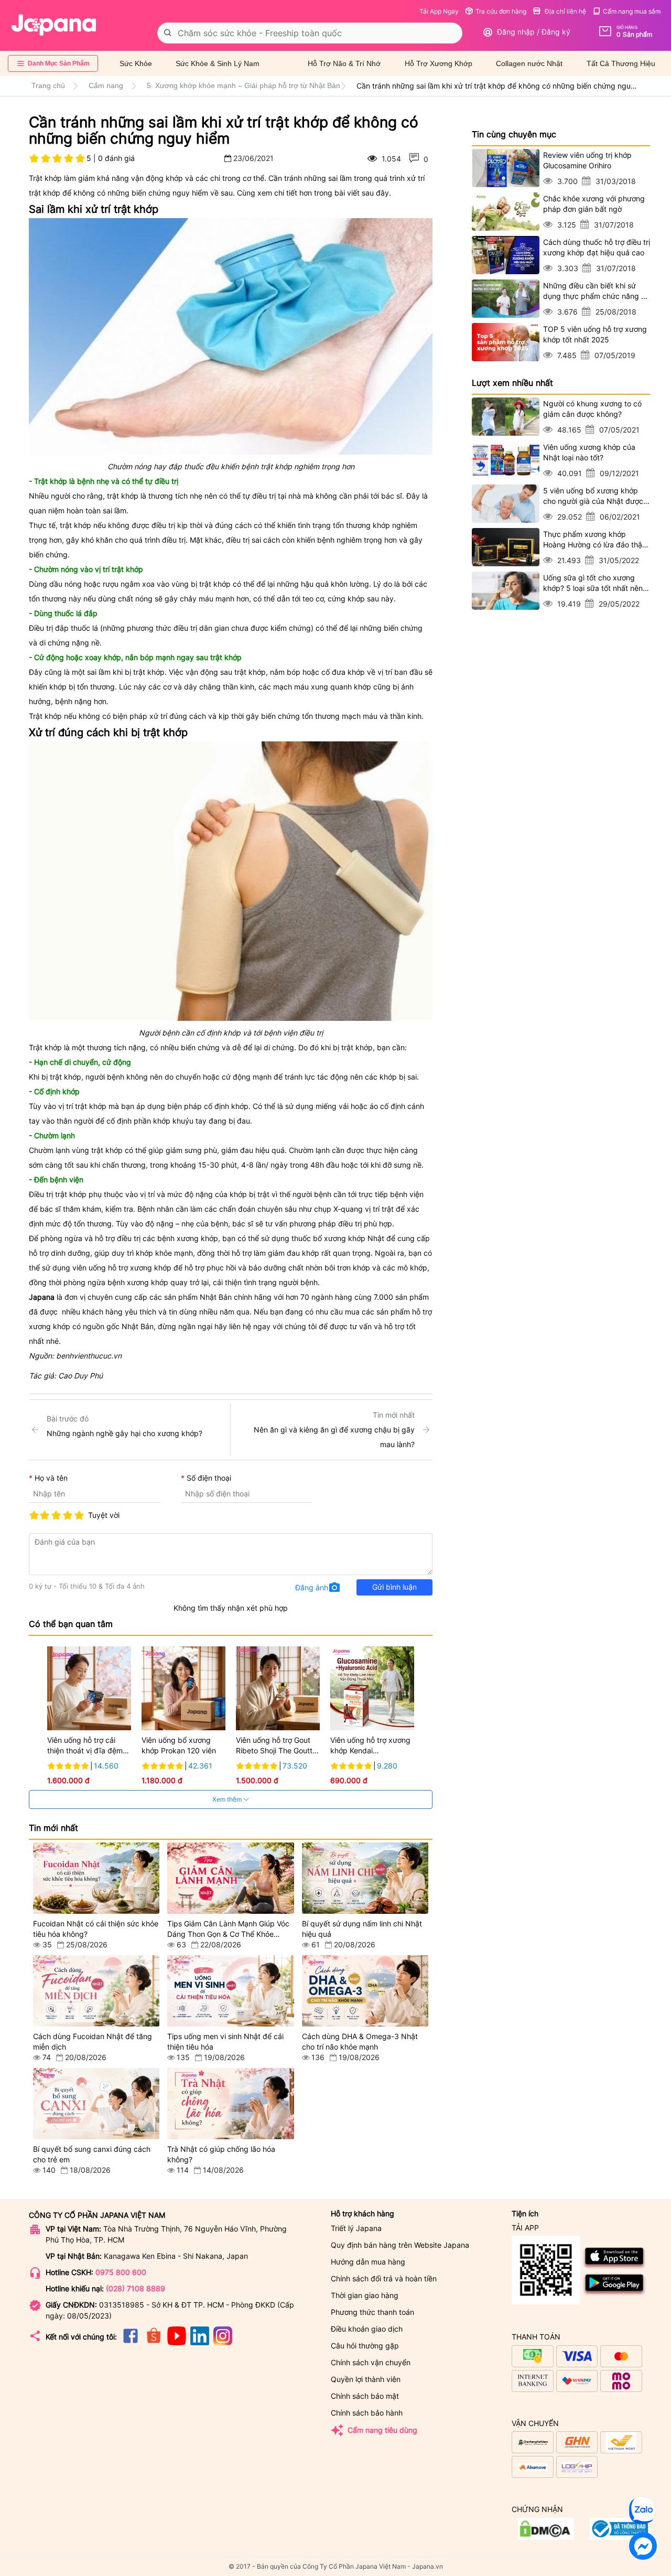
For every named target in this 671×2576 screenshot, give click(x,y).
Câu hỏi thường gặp (365, 2346)
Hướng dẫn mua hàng (368, 2262)
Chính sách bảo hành (367, 2413)
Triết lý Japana (356, 2228)
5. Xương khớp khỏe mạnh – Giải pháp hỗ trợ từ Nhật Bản (243, 85)
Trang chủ (48, 85)
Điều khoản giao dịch (367, 2329)
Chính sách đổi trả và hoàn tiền (384, 2278)
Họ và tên (51, 1478)
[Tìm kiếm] (168, 33)
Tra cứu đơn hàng (501, 11)
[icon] (131, 2342)
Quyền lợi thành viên (366, 2379)
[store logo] (54, 25)
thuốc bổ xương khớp (328, 1238)
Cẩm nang (106, 85)
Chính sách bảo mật (365, 2396)
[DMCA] (619, 2537)
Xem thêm (228, 1799)
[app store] (615, 2267)
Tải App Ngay (439, 11)
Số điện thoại (209, 1478)
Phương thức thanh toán (372, 2312)
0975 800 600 (121, 2272)
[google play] (615, 2294)
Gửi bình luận (394, 1587)
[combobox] (310, 33)
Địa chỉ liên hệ (565, 11)
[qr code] (546, 2271)
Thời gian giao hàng (365, 2295)
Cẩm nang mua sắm (632, 11)
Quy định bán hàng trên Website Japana (400, 2245)
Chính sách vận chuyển (371, 2362)
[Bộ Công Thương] (546, 2537)
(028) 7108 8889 (136, 2288)
